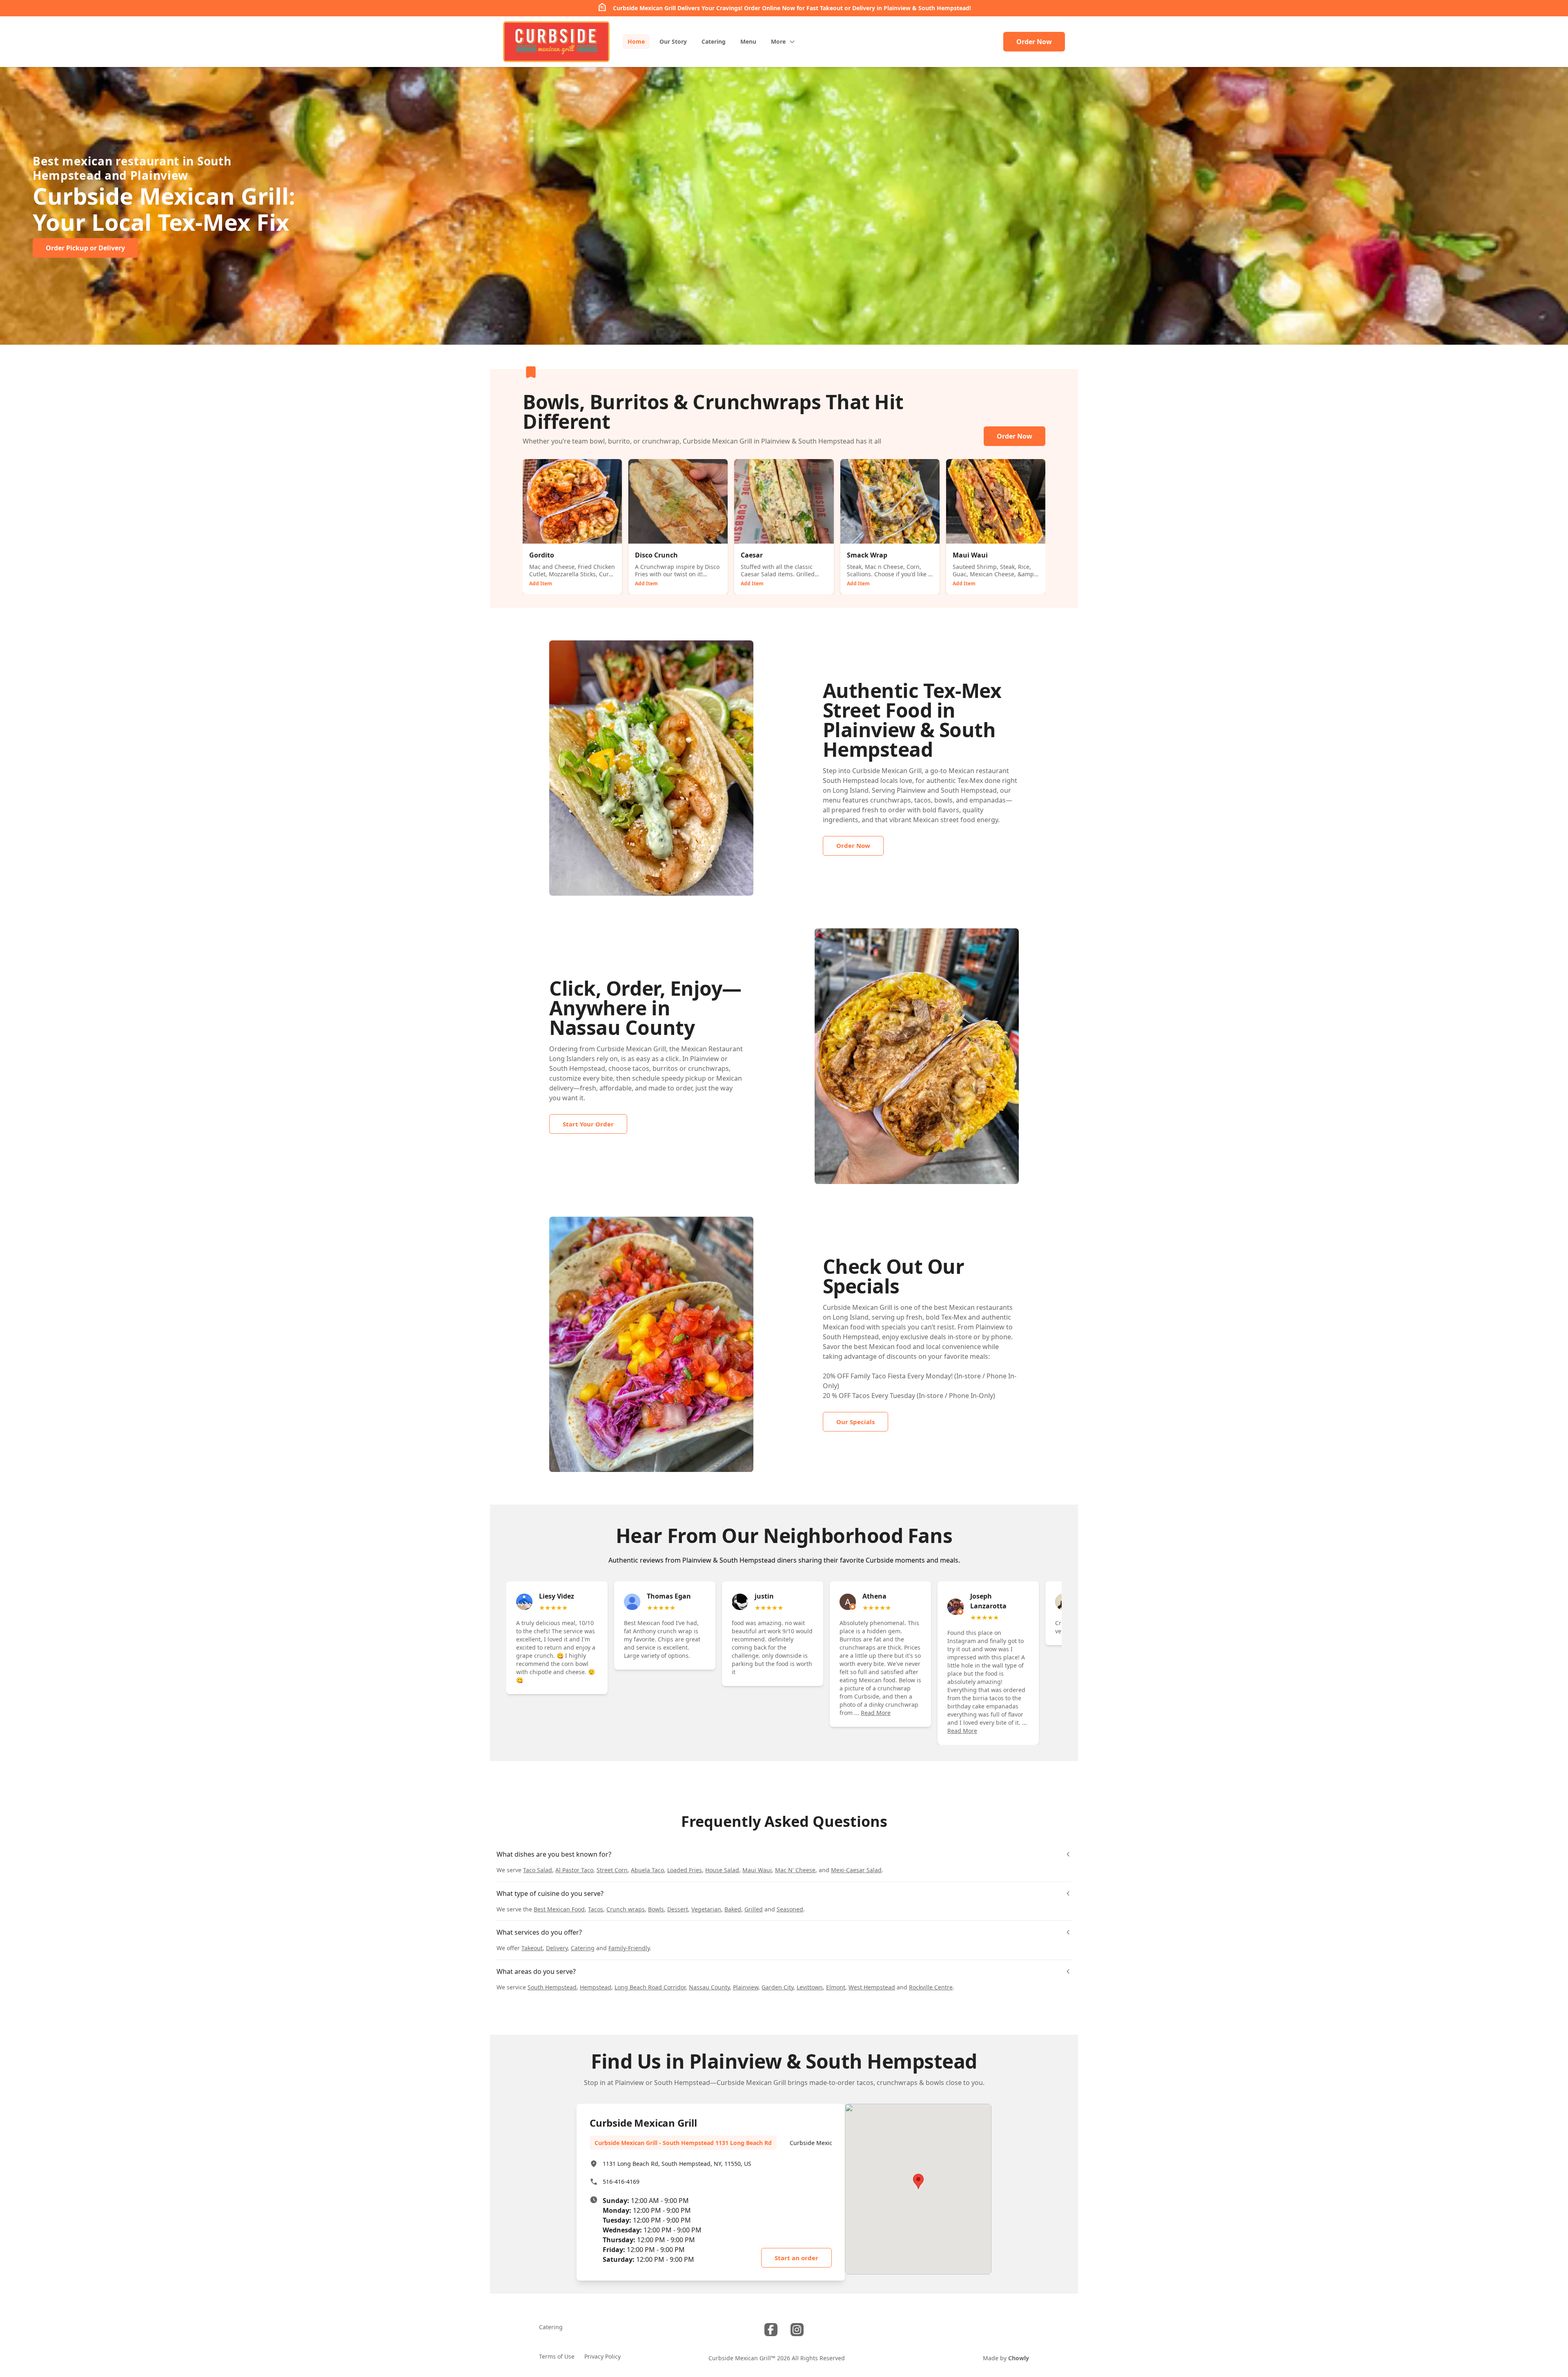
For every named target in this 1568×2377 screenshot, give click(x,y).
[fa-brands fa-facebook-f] (771, 2330)
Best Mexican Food (559, 1909)
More (778, 41)
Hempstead (596, 1987)
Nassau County (709, 1987)
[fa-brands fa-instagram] (797, 2330)
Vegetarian (706, 1909)
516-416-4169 (621, 2182)
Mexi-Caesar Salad (856, 1870)
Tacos (596, 1909)
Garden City (777, 1987)
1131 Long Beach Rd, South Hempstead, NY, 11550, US (677, 2164)
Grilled (754, 1909)
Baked (733, 1909)
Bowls (656, 1909)
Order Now (1034, 42)
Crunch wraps (626, 1909)
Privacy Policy (602, 2356)
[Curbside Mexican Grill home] (556, 42)
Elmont (836, 1987)
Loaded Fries (685, 1870)
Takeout (532, 1948)
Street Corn (612, 1870)
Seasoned (790, 1909)
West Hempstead (872, 1987)
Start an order (796, 2258)
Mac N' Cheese (795, 1870)
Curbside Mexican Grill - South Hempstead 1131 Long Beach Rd (683, 2143)
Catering (583, 1948)
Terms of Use (557, 2356)
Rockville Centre (931, 1987)
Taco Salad (538, 1870)
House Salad (722, 1870)
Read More (876, 1713)
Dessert (678, 1909)
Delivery (557, 1948)
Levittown (810, 1987)
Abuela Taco (647, 1870)
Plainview (746, 1987)
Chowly (1019, 2358)
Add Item (541, 583)
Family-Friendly (629, 1948)
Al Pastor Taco (574, 1870)
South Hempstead (552, 1987)
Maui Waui (757, 1870)
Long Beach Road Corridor (650, 1987)
